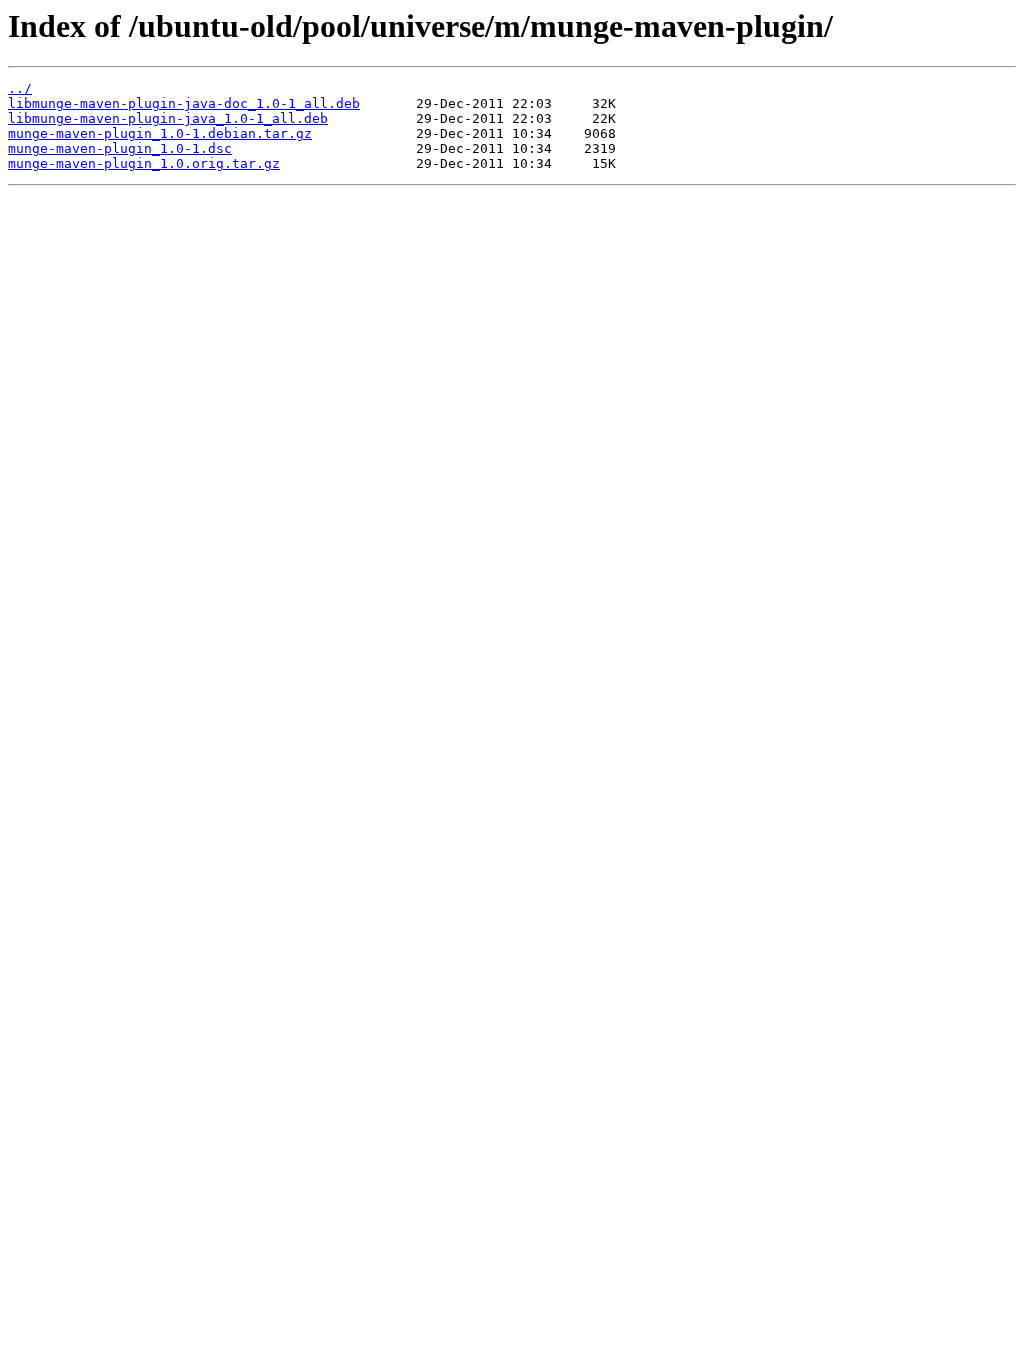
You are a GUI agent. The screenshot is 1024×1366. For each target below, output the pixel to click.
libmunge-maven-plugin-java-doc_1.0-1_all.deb (184, 103)
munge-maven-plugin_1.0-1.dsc (120, 148)
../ (20, 88)
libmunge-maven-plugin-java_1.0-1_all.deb (168, 118)
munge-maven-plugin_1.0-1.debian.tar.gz (160, 133)
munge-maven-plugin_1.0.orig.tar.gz (144, 163)
